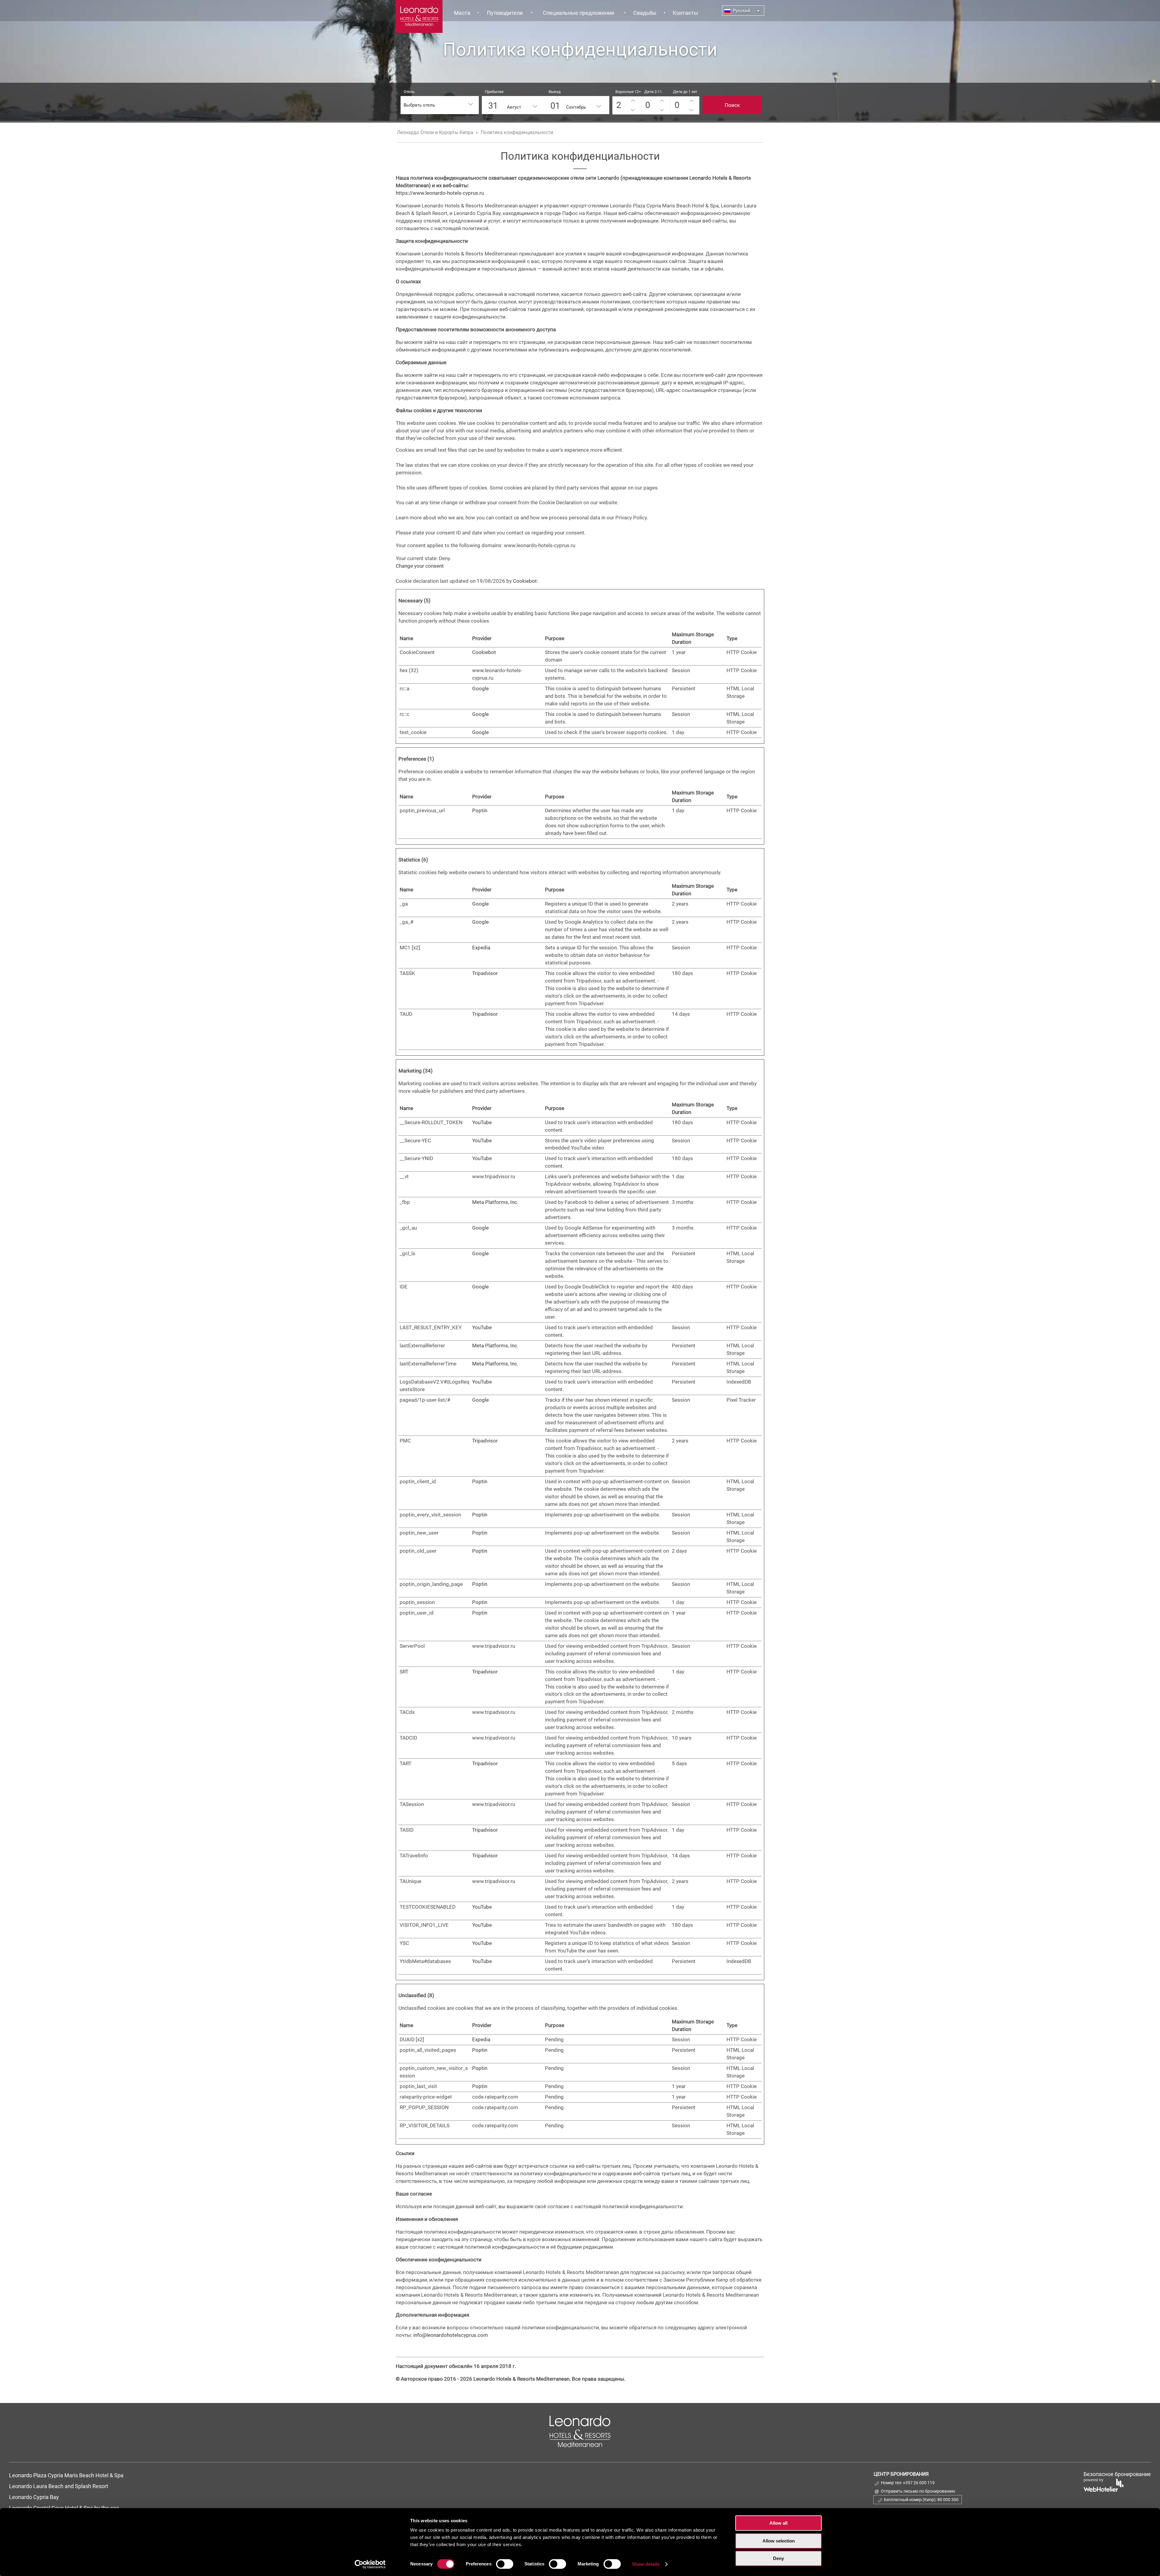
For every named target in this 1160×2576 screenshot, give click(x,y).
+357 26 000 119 (919, 2483)
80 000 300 (948, 2500)
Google (480, 688)
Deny (778, 2558)
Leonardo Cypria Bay (34, 2497)
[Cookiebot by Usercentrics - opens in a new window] (370, 2564)
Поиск (732, 105)
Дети (653, 92)
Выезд (555, 92)
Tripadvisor (485, 973)
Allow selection (779, 2541)
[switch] (505, 2564)
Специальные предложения (578, 13)
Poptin (480, 810)
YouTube (482, 1122)
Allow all (778, 2523)
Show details (646, 2564)
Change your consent (420, 566)
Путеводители (505, 13)
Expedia (481, 948)
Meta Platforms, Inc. (495, 1202)
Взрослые (628, 92)
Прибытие (494, 92)
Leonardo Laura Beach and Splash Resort (59, 2486)
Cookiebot (525, 581)
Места (462, 13)
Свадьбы (645, 13)
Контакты (685, 13)
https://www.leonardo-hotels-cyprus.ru (440, 193)
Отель (409, 92)
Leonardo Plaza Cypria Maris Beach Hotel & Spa (67, 2475)
